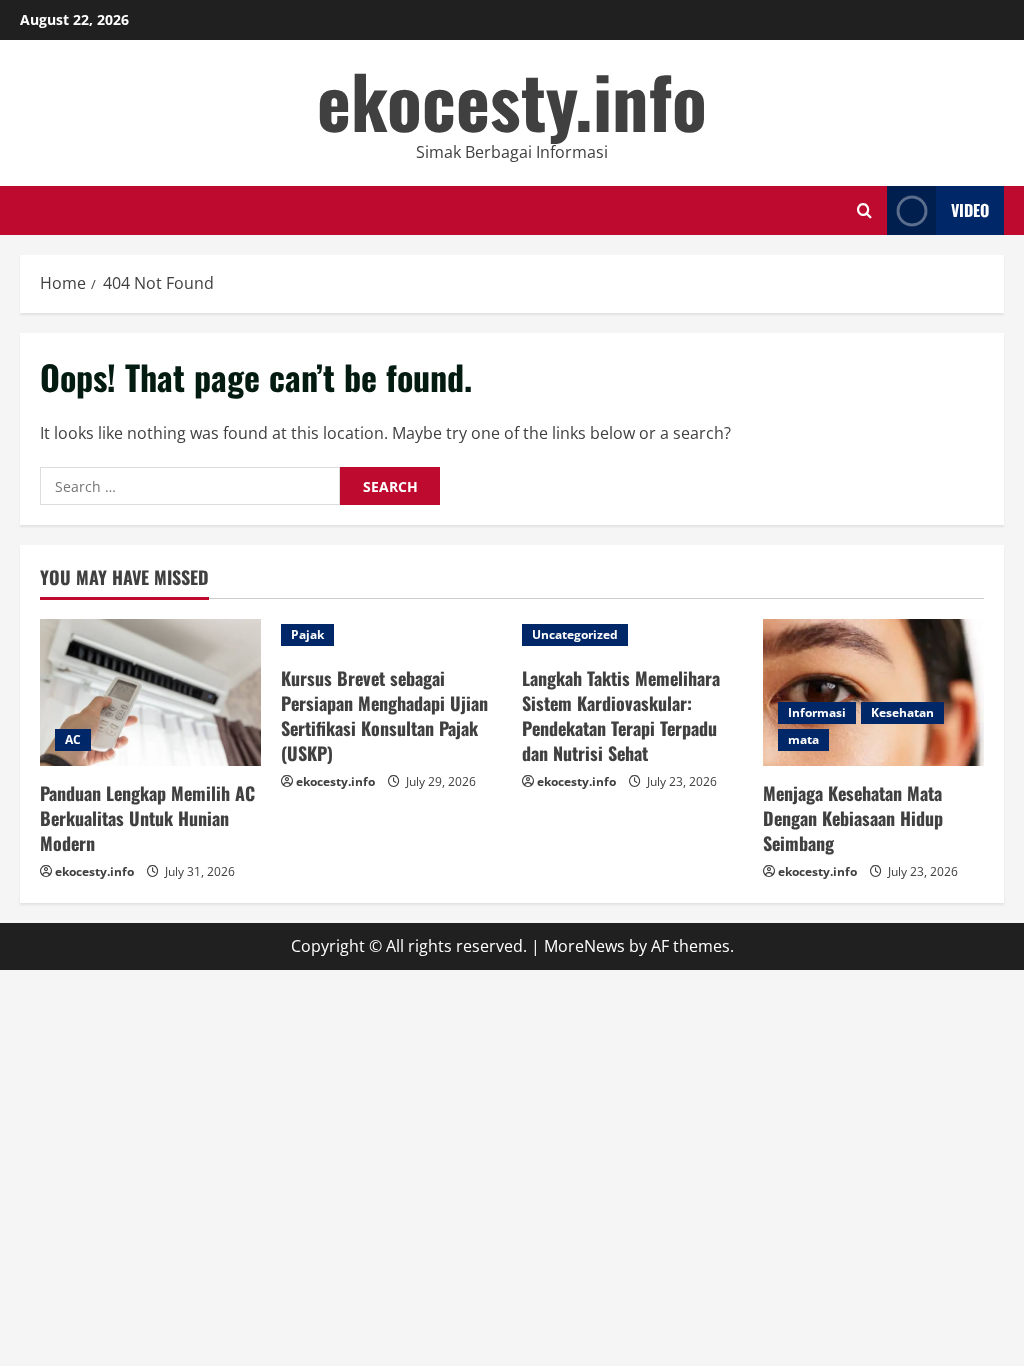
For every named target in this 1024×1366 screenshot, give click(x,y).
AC (73, 739)
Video (970, 210)
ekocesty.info (512, 99)
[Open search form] (864, 210)
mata (803, 739)
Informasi (817, 712)
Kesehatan (902, 712)
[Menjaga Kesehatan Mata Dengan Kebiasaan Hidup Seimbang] (873, 692)
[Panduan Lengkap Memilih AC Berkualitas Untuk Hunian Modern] (150, 692)
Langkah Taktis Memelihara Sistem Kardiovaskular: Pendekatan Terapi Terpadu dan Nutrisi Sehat (621, 716)
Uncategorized (575, 634)
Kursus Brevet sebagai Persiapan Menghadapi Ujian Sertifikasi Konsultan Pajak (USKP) (384, 716)
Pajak (307, 634)
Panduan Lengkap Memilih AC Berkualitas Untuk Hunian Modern (147, 818)
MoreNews (584, 946)
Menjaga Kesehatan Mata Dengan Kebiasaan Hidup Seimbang (853, 818)
